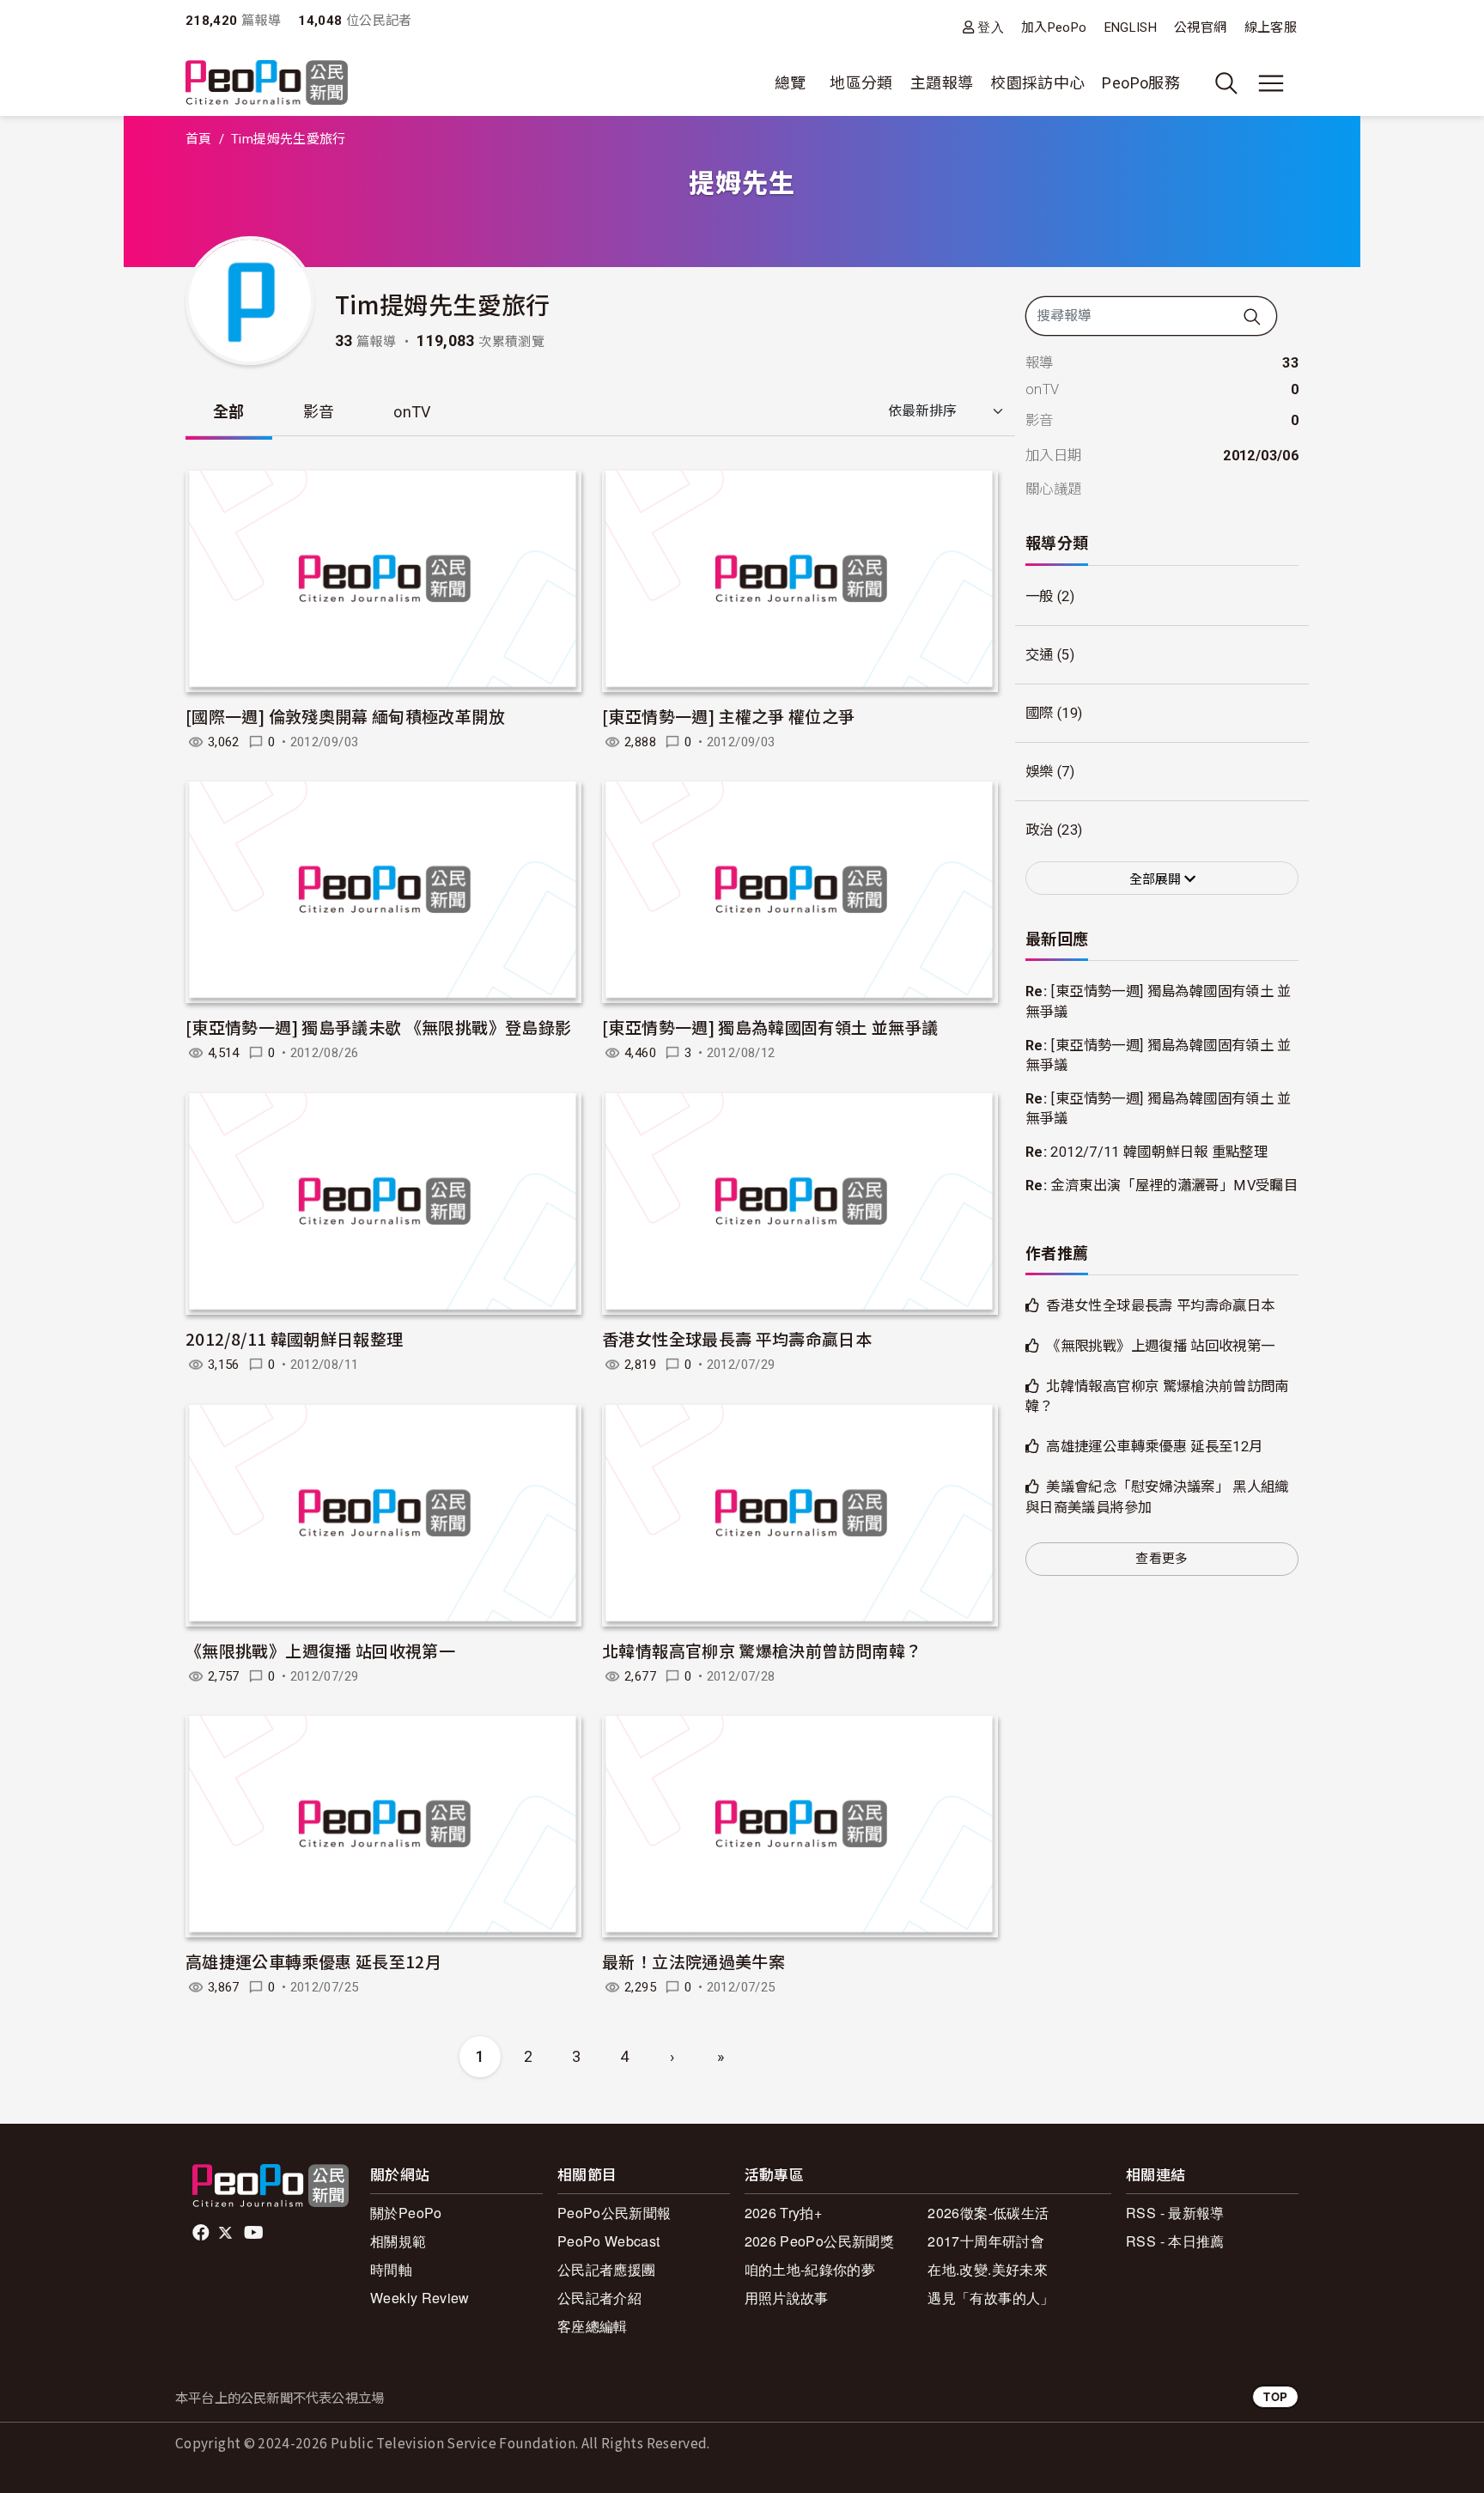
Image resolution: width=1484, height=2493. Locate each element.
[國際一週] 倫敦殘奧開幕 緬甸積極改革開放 (345, 716)
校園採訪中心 (1037, 83)
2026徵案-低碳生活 (988, 2213)
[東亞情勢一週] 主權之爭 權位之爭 (728, 716)
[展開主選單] (1271, 83)
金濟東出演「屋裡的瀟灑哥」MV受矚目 (1174, 1186)
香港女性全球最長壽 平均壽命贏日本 (737, 1338)
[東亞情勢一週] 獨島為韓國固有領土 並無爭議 (770, 1027)
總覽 (791, 83)
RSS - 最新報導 (1175, 2213)
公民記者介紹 (599, 2298)
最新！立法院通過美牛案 (693, 1961)
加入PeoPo (1054, 27)
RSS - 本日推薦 (1175, 2241)
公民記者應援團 (607, 2269)
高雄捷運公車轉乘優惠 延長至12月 (313, 1961)
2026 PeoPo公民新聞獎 (819, 2241)
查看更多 (1162, 1559)
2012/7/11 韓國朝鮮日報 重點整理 (1159, 1152)
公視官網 (1200, 27)
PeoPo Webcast (609, 2241)
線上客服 (1271, 27)
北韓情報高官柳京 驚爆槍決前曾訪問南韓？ (762, 1650)
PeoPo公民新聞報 (614, 2213)
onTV (412, 412)
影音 (319, 412)
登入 (991, 27)
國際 (1040, 713)
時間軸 (391, 2269)
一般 (1040, 596)
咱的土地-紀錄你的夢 (810, 2269)
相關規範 (398, 2241)
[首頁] (267, 84)
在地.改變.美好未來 (988, 2269)
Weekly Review (420, 2298)
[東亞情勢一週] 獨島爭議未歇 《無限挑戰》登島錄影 (378, 1027)
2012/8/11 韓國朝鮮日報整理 (294, 1338)
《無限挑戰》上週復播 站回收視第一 (320, 1650)
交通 (1040, 655)
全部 (229, 412)
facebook (202, 2233)
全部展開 (1157, 879)
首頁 (199, 139)
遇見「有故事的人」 (991, 2298)
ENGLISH (1131, 27)
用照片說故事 (787, 2298)
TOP (1275, 2396)
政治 (1040, 830)
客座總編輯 (593, 2326)
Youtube (255, 2233)
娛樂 (1040, 772)
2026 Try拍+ (784, 2213)
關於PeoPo (406, 2213)
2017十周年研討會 (986, 2241)
